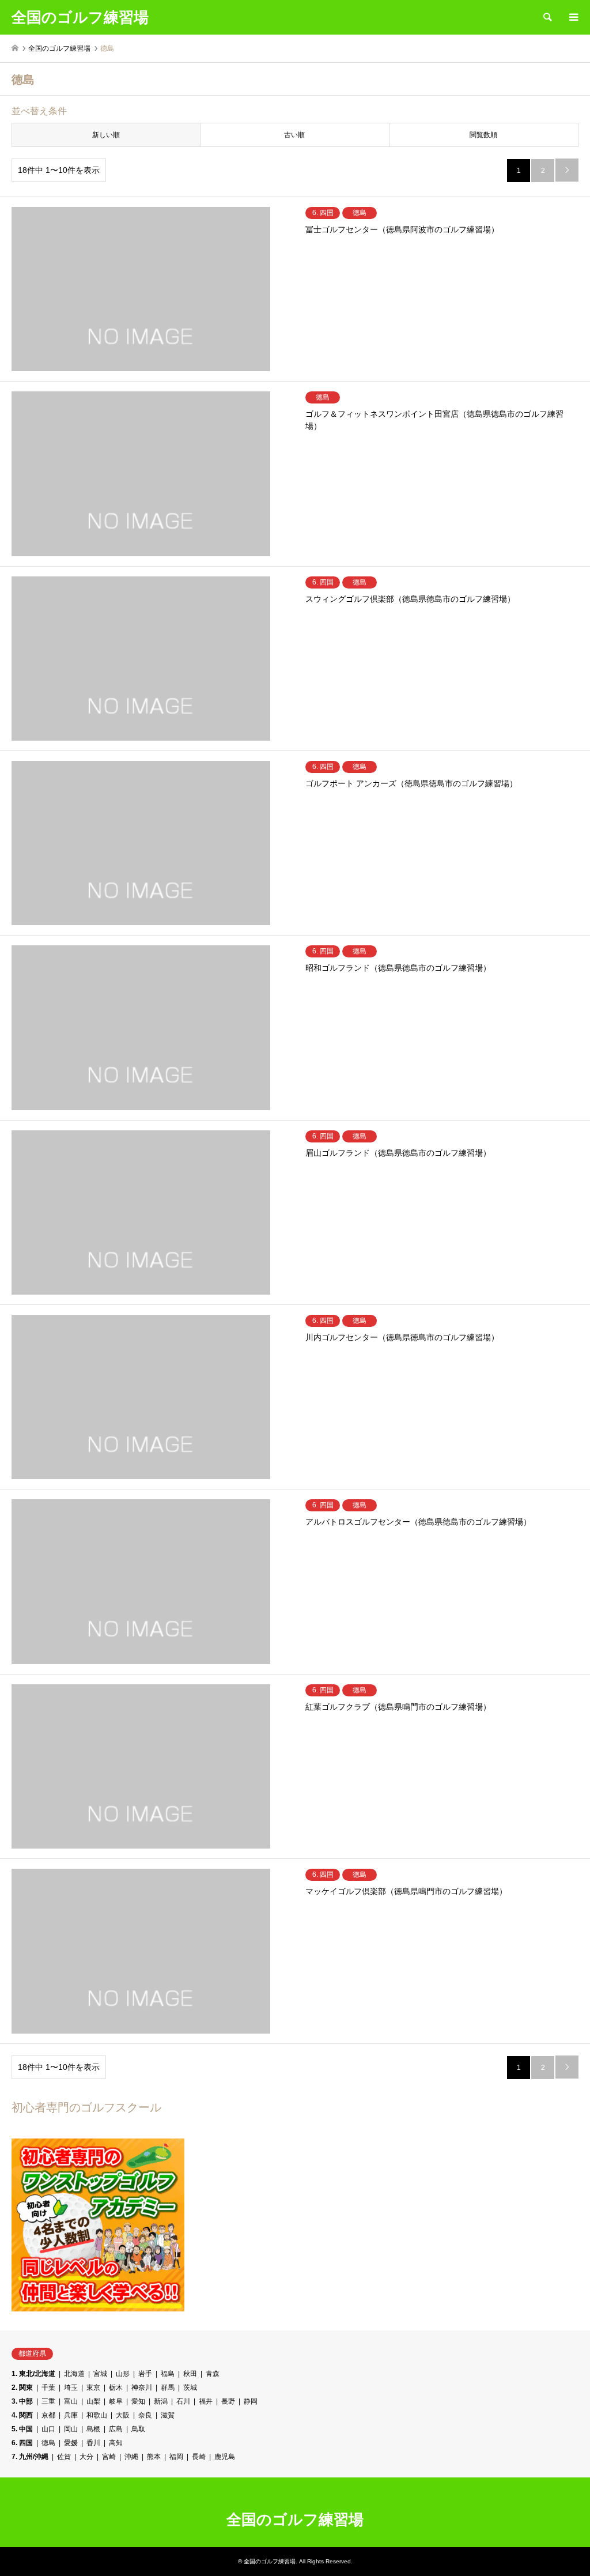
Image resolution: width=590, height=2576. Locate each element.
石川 (183, 2401)
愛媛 (71, 2443)
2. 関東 (22, 2388)
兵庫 (71, 2415)
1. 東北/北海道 (33, 2374)
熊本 (154, 2457)
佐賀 (64, 2457)
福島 (168, 2374)
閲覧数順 (483, 135)
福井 (206, 2401)
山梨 (93, 2401)
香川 (93, 2443)
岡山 (71, 2429)
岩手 (145, 2374)
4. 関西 (22, 2415)
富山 (71, 2401)
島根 (93, 2429)
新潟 (161, 2401)
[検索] (547, 17)
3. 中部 (22, 2401)
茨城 (190, 2388)
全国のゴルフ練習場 (295, 2520)
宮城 (100, 2374)
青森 (213, 2374)
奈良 (145, 2415)
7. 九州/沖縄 (30, 2457)
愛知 (138, 2401)
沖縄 (131, 2457)
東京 (93, 2388)
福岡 (176, 2457)
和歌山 (97, 2415)
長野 (228, 2401)
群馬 (168, 2388)
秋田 (190, 2374)
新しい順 (106, 135)
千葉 (48, 2388)
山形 (123, 2374)
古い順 (294, 135)
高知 (116, 2443)
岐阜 (116, 2401)
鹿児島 (225, 2457)
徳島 (48, 2443)
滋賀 (168, 2415)
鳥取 (138, 2429)
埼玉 (71, 2388)
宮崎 (109, 2457)
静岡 (251, 2401)
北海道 (74, 2374)
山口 (48, 2429)
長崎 (199, 2457)
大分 (86, 2457)
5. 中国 (22, 2429)
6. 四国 (22, 2443)
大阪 (123, 2415)
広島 (116, 2429)
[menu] (573, 17)
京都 (48, 2415)
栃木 (116, 2388)
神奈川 (142, 2388)
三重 (48, 2401)
